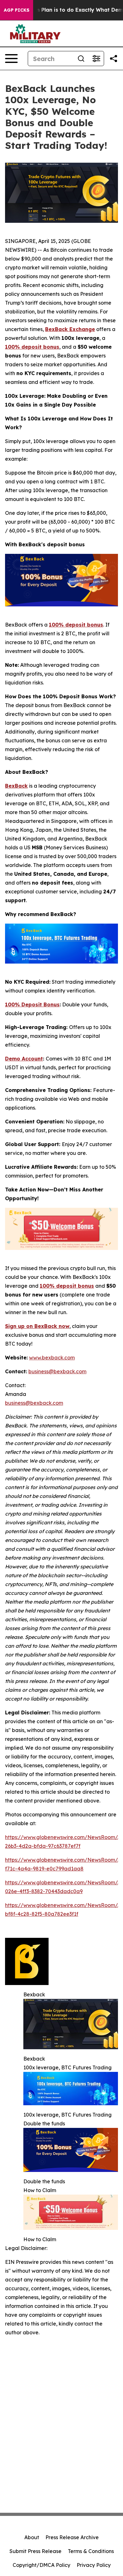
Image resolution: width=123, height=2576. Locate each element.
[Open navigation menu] (11, 59)
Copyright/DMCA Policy (41, 2565)
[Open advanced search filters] (96, 59)
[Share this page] (114, 59)
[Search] (81, 59)
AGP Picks (17, 10)
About (32, 2537)
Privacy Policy (94, 2565)
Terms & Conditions (91, 2551)
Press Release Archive (72, 2537)
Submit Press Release (35, 2551)
